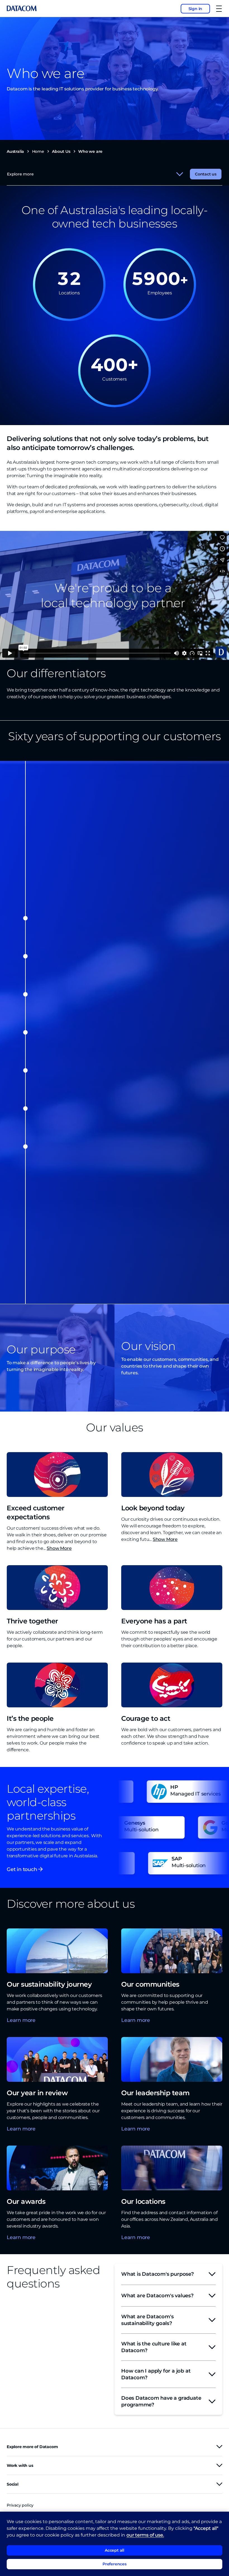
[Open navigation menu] (219, 9)
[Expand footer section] (219, 2447)
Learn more (21, 2020)
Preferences (115, 2564)
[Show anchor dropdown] (180, 174)
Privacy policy (20, 2505)
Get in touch (22, 1869)
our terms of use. (145, 2535)
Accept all (115, 2550)
